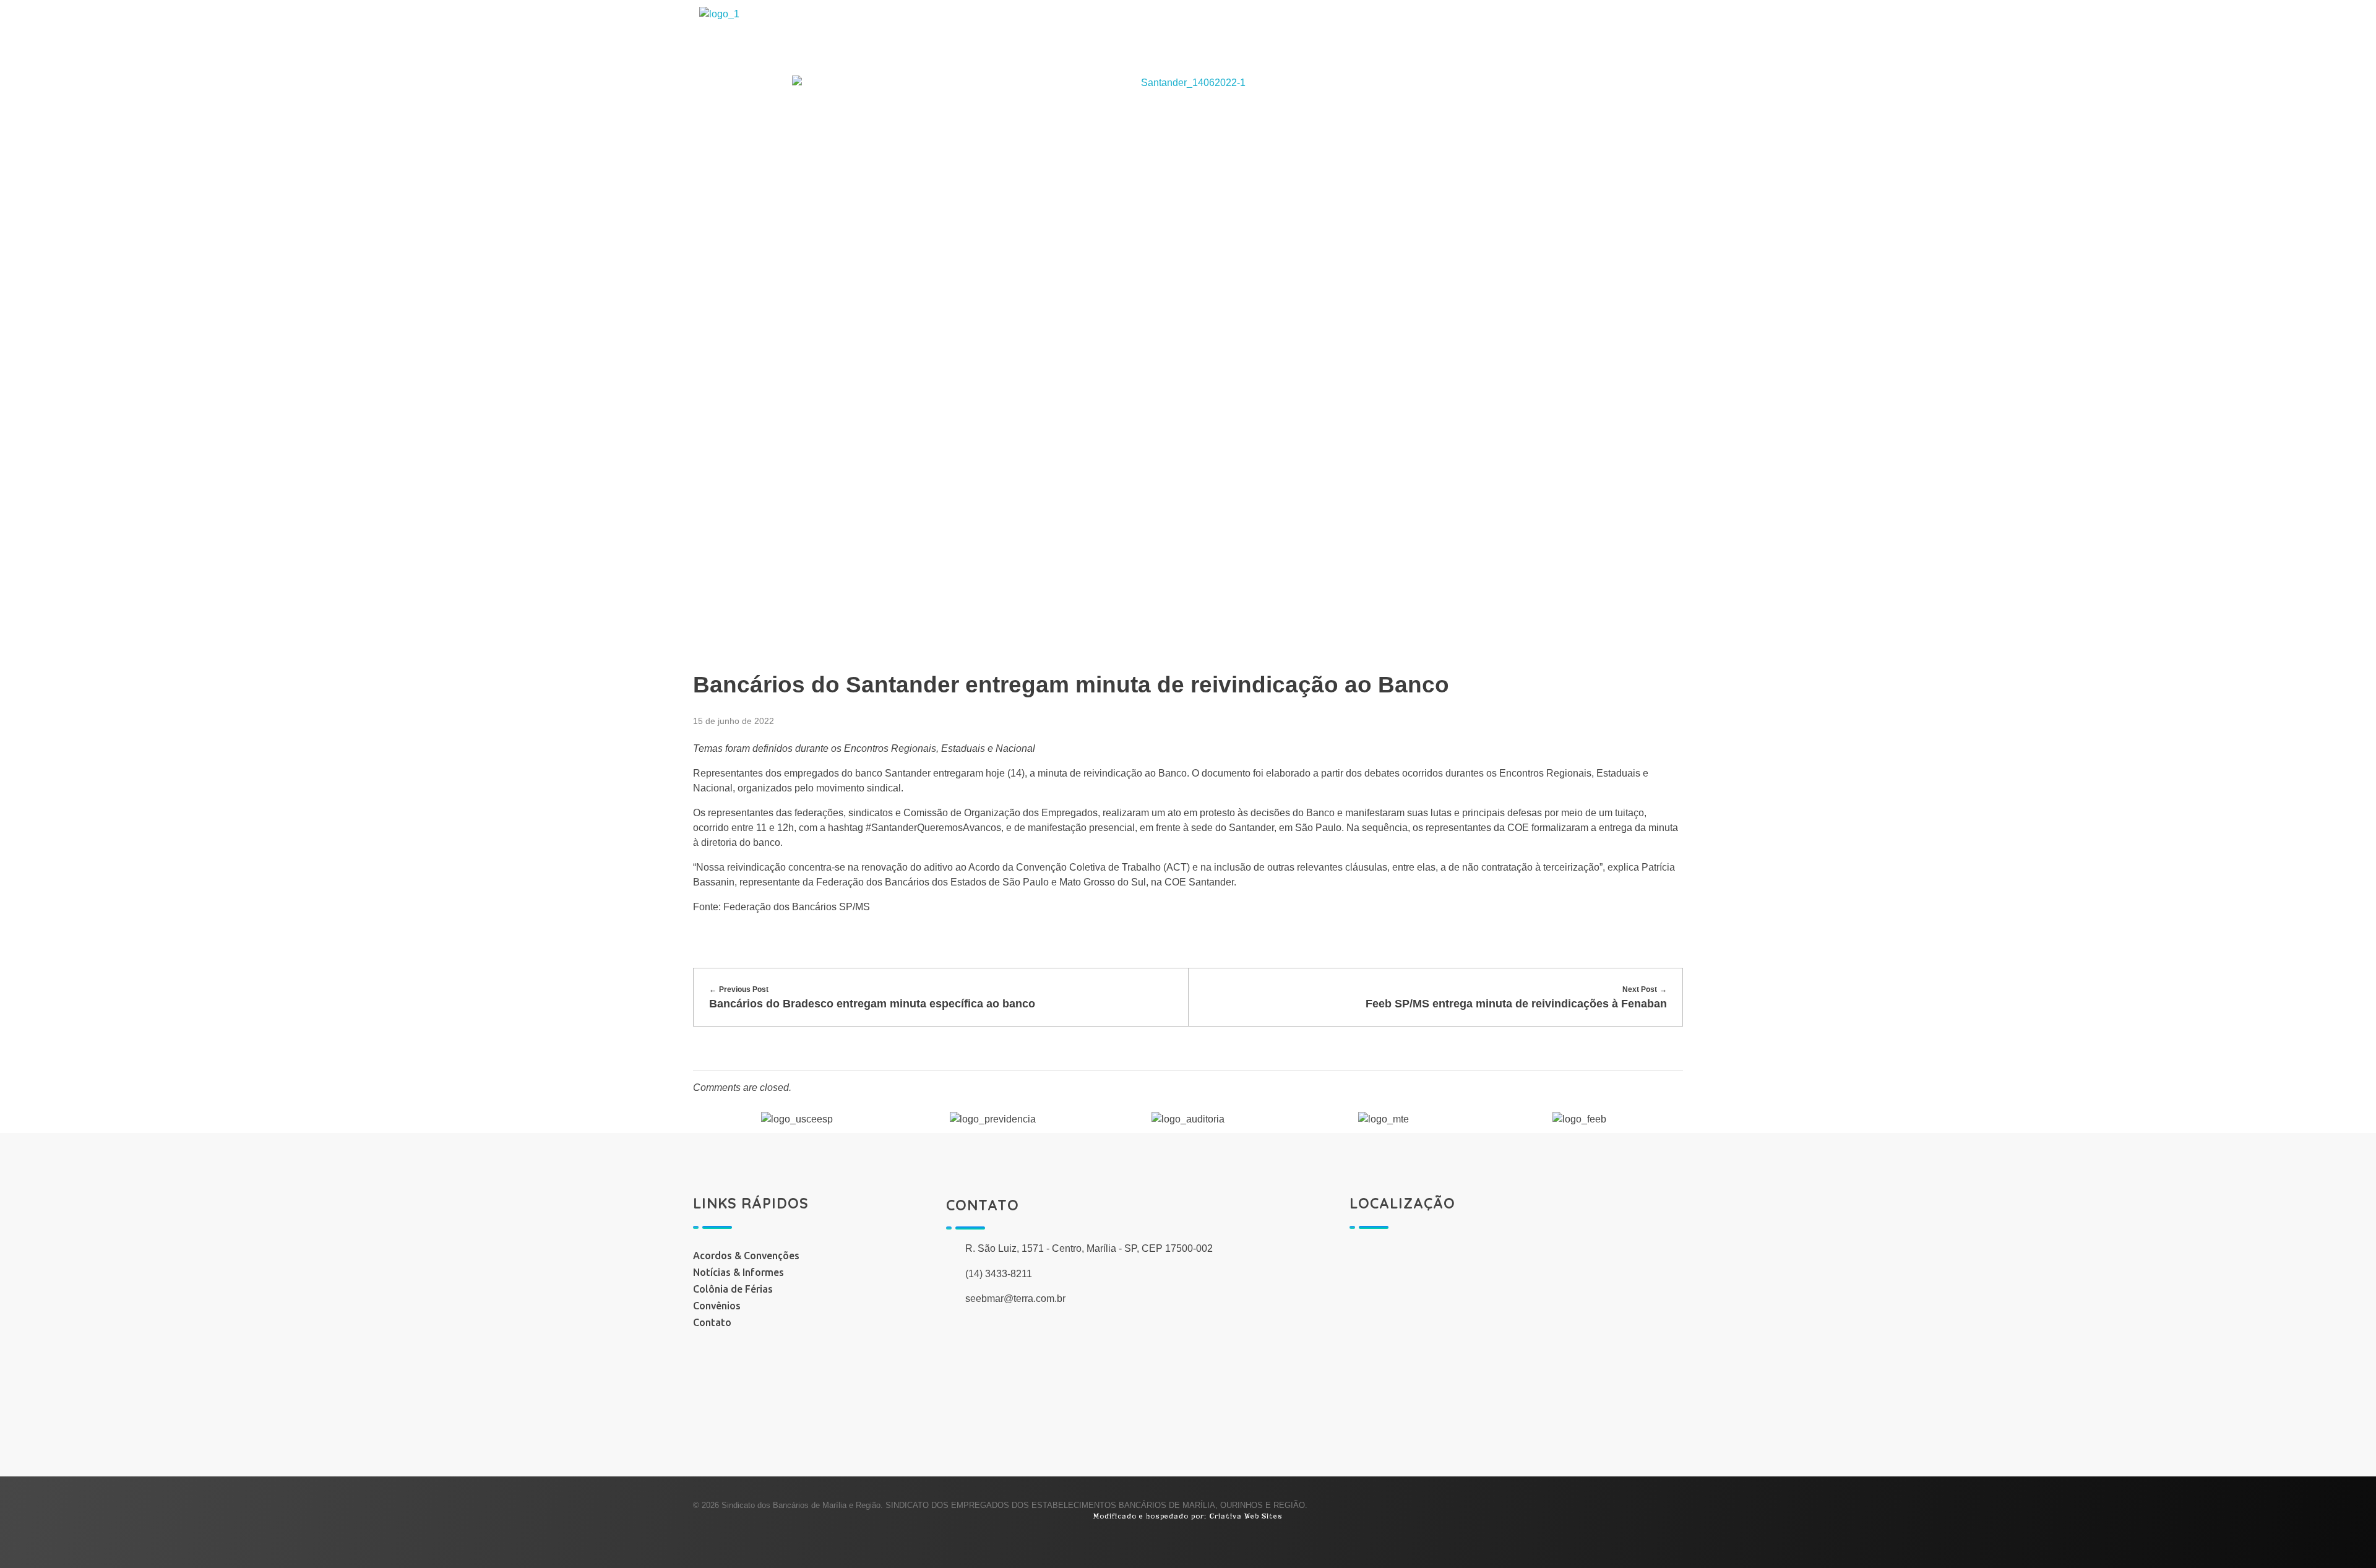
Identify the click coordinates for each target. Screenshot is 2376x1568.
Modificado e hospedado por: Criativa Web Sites (1188, 1516)
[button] (711, 1119)
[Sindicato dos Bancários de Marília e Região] (815, 38)
